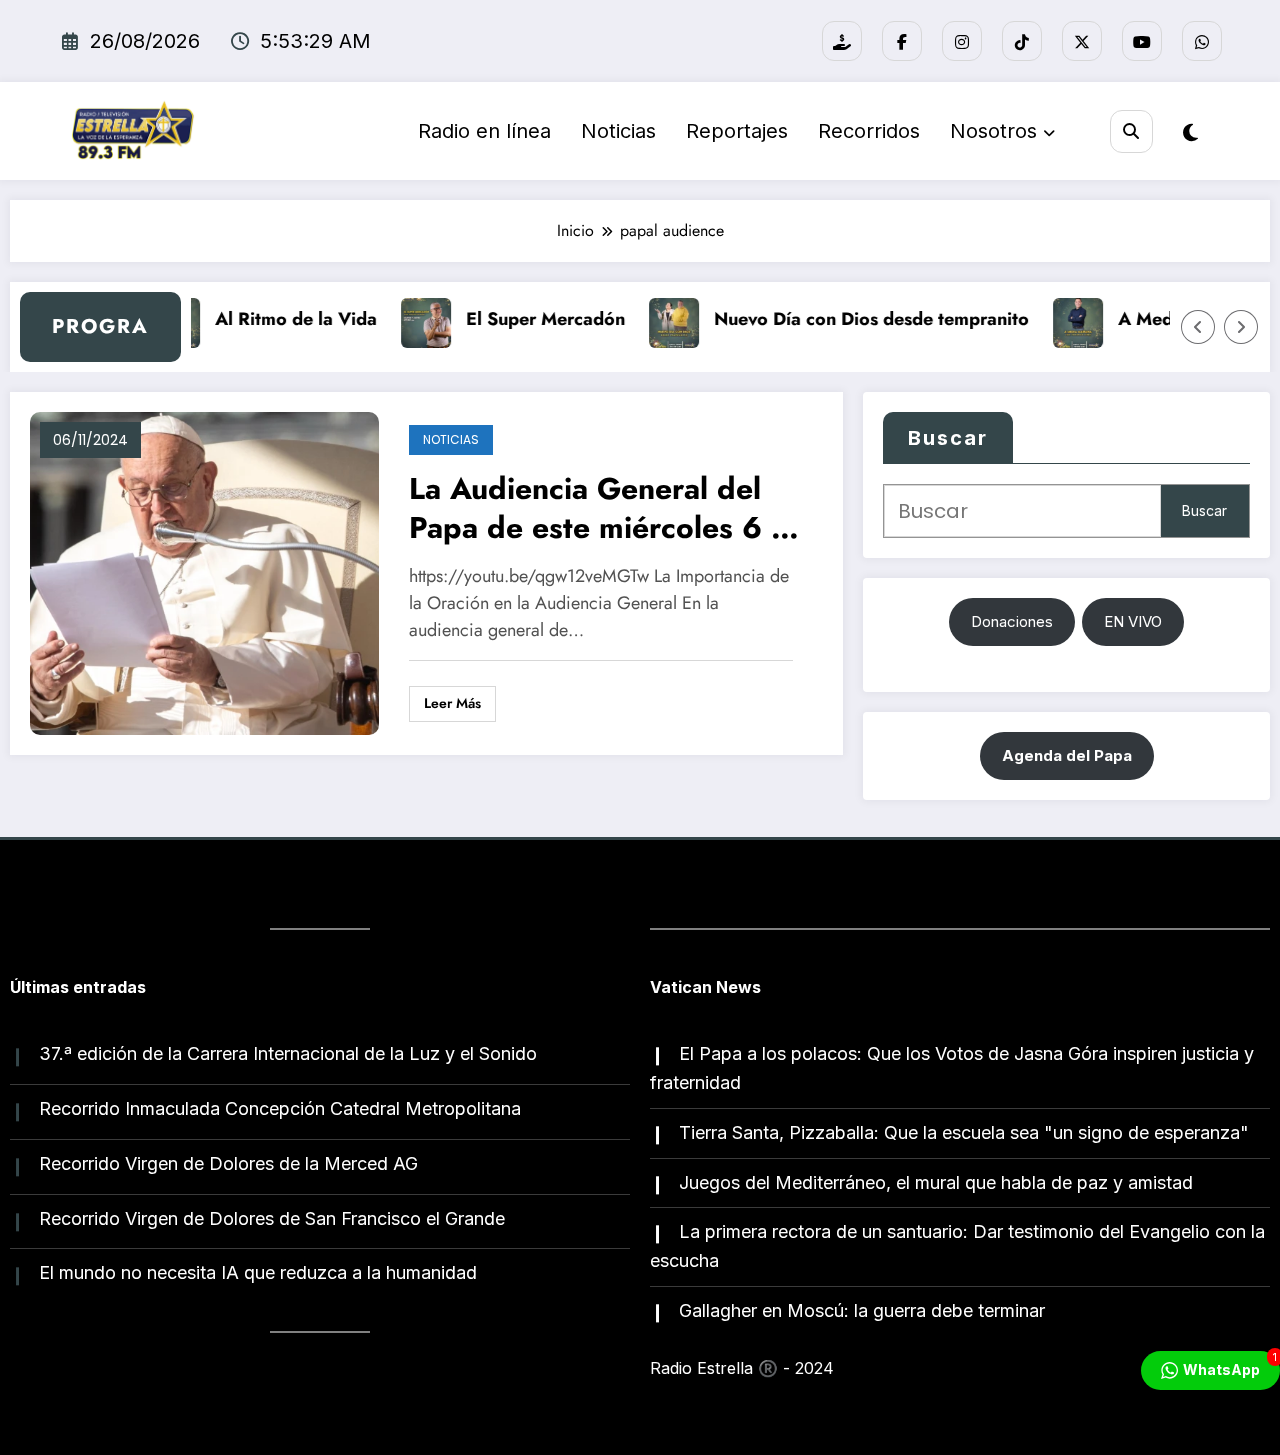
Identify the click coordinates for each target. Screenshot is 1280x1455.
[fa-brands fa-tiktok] (1022, 41)
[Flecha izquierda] (1198, 327)
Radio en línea (484, 131)
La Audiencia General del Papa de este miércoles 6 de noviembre (608, 510)
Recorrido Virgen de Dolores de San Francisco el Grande (272, 1218)
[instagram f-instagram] (962, 41)
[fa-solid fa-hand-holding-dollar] (842, 41)
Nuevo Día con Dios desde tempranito (860, 319)
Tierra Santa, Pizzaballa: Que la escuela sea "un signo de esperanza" (964, 1132)
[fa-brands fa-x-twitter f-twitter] (1082, 41)
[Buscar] (1131, 131)
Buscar (948, 438)
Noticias (618, 131)
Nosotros (993, 131)
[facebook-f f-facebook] (902, 41)
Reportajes (737, 131)
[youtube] (1142, 41)
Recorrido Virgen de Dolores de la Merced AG (228, 1163)
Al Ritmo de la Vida (285, 319)
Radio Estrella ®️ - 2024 (742, 1368)
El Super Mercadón (534, 319)
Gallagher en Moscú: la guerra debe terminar (862, 1310)
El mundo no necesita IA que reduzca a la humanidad (258, 1272)
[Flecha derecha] (1241, 327)
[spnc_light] (1190, 133)
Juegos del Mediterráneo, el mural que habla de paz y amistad (936, 1182)
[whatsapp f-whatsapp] (1202, 41)
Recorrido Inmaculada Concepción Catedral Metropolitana (280, 1108)
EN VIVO (1133, 621)
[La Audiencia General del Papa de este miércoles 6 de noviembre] (204, 572)
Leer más (452, 703)
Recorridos (869, 131)
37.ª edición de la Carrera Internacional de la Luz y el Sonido (288, 1053)
